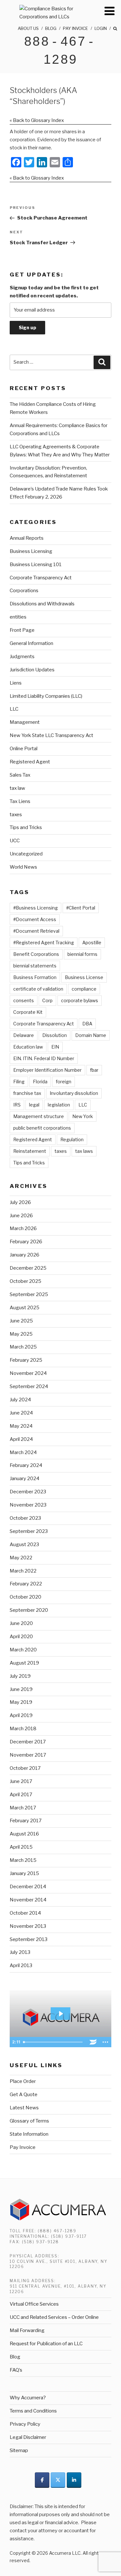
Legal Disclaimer (28, 2437)
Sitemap (19, 2450)
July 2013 (20, 1952)
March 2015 (23, 1860)
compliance (84, 989)
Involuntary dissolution (74, 1093)
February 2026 (26, 1242)
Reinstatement (30, 1151)
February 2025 (26, 1360)
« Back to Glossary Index (37, 120)
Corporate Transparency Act (41, 578)
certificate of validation (38, 989)
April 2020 (21, 1637)
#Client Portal (81, 908)
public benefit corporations (42, 1128)
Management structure (39, 1116)
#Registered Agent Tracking (44, 943)
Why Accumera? (28, 2398)
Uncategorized (26, 854)
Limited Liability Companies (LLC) (46, 696)
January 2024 (25, 1479)
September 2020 (29, 1610)
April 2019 (21, 1715)
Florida (40, 1082)
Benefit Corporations (36, 954)
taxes (16, 815)
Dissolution (55, 1035)
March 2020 (23, 1650)
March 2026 (23, 1228)
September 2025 (29, 1294)
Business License (84, 977)
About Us (28, 28)
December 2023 (28, 1492)
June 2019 (21, 1689)
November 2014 (28, 1900)
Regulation (72, 1139)
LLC (14, 709)
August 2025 (25, 1308)
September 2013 (29, 1939)
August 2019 (24, 1663)
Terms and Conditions (33, 2411)
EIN (55, 1047)
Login (101, 28)
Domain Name (91, 1035)
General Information (31, 643)
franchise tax (27, 1093)
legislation (59, 1105)
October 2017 (25, 1768)
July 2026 (20, 1202)
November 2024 (28, 1373)
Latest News (24, 2108)
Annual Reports (27, 538)
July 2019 (20, 1676)
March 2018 (23, 1729)
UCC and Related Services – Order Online (54, 2317)
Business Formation (35, 977)
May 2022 (21, 1558)
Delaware (24, 1035)
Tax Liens (20, 801)
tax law (17, 788)
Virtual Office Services (34, 2304)
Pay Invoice (76, 28)
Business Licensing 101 (36, 565)
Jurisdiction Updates (32, 670)
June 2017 (21, 1781)
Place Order (23, 2081)
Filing (19, 1082)
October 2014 (25, 1913)
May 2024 (21, 1426)
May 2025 (21, 1334)
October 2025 (25, 1281)
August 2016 (24, 1834)
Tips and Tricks (26, 827)
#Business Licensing (35, 908)
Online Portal (24, 749)
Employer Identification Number (47, 1070)
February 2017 (26, 1821)
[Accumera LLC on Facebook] (42, 2480)
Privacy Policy (25, 2424)
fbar (94, 1070)
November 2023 (28, 1505)
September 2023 (29, 1531)
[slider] (54, 2042)
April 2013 (21, 1965)
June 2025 (21, 1321)
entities (18, 617)
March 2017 (23, 1808)
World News (23, 867)
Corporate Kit (28, 1012)
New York (83, 1116)
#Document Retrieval (36, 931)
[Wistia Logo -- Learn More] (93, 2042)
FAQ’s (16, 2370)
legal (34, 1105)
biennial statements (35, 966)
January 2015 (24, 1873)
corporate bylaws (80, 1000)
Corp (47, 1000)
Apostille (92, 943)
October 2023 (25, 1518)
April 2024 (21, 1439)
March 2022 (23, 1571)
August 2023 (24, 1545)
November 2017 (28, 1755)
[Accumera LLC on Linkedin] (74, 2480)
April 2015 (21, 1847)
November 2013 (28, 1926)
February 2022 (26, 1584)
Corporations (24, 591)
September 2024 (29, 1386)
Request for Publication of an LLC (46, 2344)
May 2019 (21, 1702)
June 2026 (21, 1216)
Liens (16, 683)
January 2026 (25, 1255)
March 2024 (23, 1452)
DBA (87, 1024)
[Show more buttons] (105, 2042)
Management (25, 722)
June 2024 (21, 1413)
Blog (51, 28)
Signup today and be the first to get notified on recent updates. (54, 292)
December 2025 (28, 1268)
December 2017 (28, 1742)
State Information (29, 2134)
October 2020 (25, 1597)
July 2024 (20, 1400)
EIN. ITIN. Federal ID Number (44, 1058)
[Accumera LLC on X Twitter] (58, 2480)
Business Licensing (31, 551)
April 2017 (21, 1795)
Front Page (22, 630)
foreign (64, 1082)
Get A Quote (24, 2095)
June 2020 (21, 1623)
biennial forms (82, 954)
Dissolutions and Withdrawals (42, 604)
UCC (15, 841)
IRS (17, 1105)
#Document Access (35, 919)
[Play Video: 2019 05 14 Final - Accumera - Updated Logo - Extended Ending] (61, 2014)
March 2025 (23, 1347)
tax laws (84, 1151)
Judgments (22, 657)
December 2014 (28, 1887)
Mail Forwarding (27, 2330)
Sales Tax (20, 775)
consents (24, 1000)
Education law (28, 1047)
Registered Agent (30, 762)
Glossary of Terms (29, 2121)
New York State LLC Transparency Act (51, 735)
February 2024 (26, 1465)
